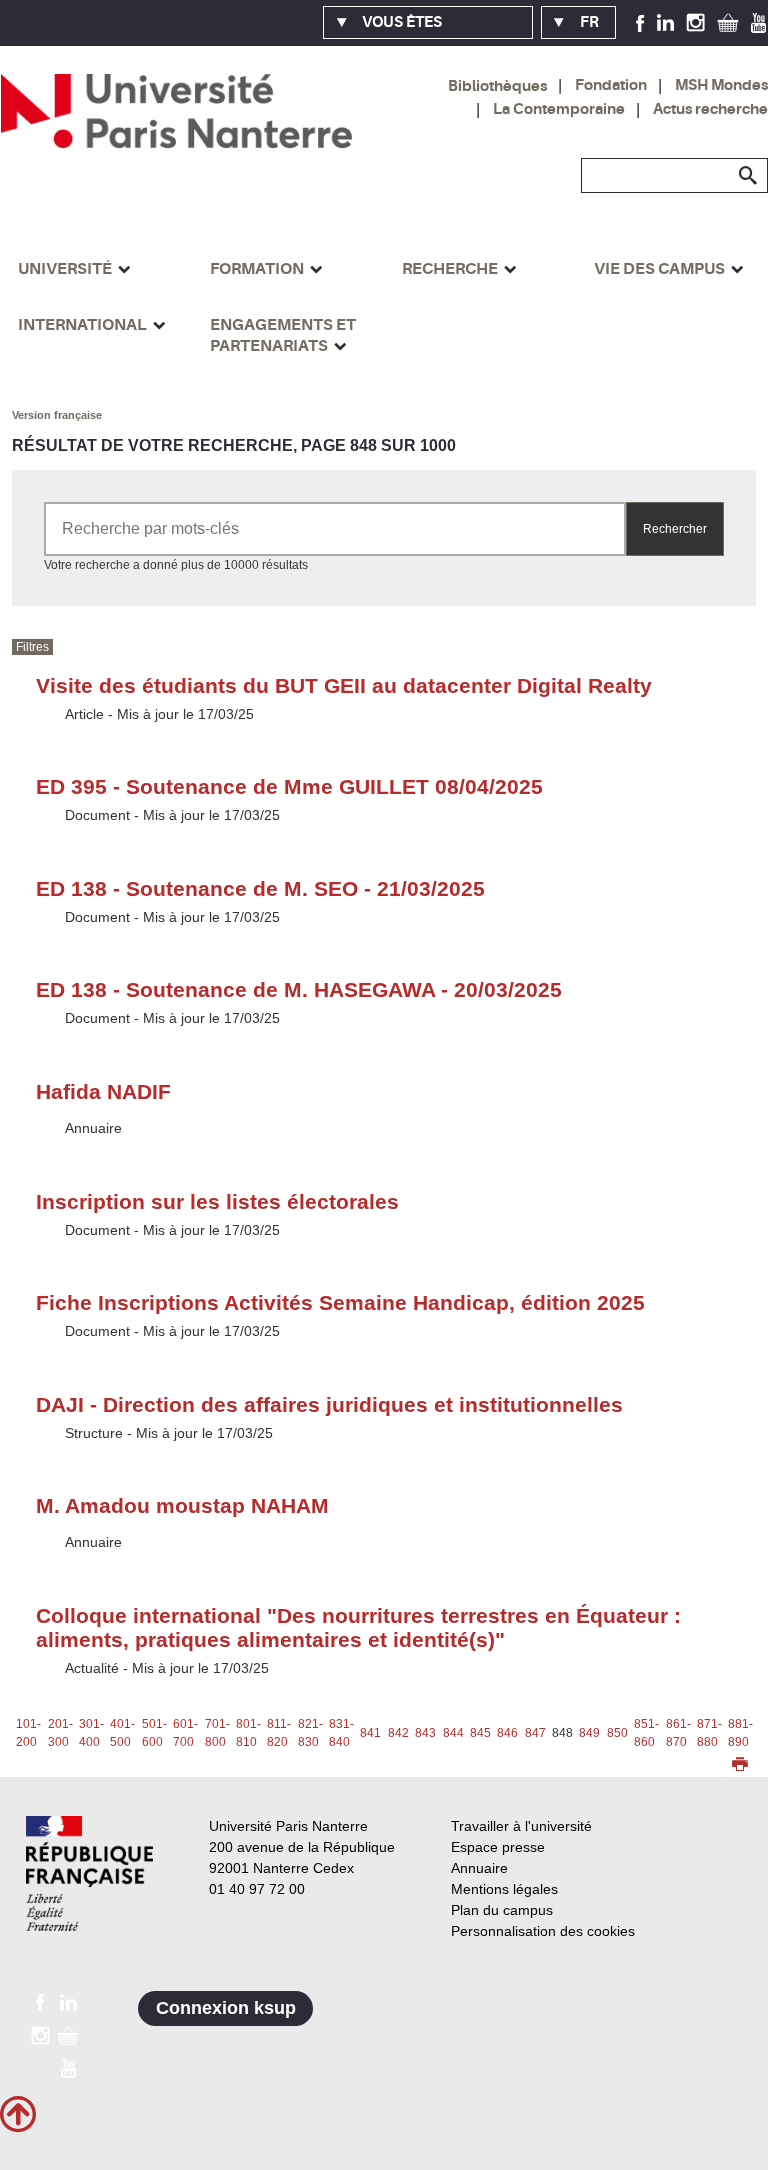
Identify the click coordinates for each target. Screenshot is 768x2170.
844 (453, 1733)
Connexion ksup (226, 2008)
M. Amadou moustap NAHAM (182, 1505)
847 (535, 1733)
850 (617, 1733)
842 (398, 1733)
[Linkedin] (665, 22)
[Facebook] (640, 22)
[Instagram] (695, 22)
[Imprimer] (740, 1766)
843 (425, 1733)
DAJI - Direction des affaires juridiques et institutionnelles (329, 1404)
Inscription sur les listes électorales (217, 1201)
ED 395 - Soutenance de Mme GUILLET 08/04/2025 (289, 786)
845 (480, 1733)
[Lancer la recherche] (748, 176)
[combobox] (335, 529)
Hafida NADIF (103, 1091)
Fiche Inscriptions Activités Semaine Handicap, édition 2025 (340, 1302)
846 (507, 1733)
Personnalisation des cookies (543, 1931)
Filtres (32, 647)
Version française (57, 415)
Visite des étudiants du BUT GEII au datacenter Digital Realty (344, 685)
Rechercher (675, 529)
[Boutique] (728, 22)
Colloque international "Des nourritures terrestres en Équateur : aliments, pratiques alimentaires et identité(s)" (358, 1627)
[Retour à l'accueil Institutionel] (89, 1873)
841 (370, 1733)
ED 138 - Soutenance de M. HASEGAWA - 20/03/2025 (299, 989)
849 (589, 1733)
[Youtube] (758, 22)
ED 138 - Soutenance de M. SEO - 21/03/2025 (260, 888)
